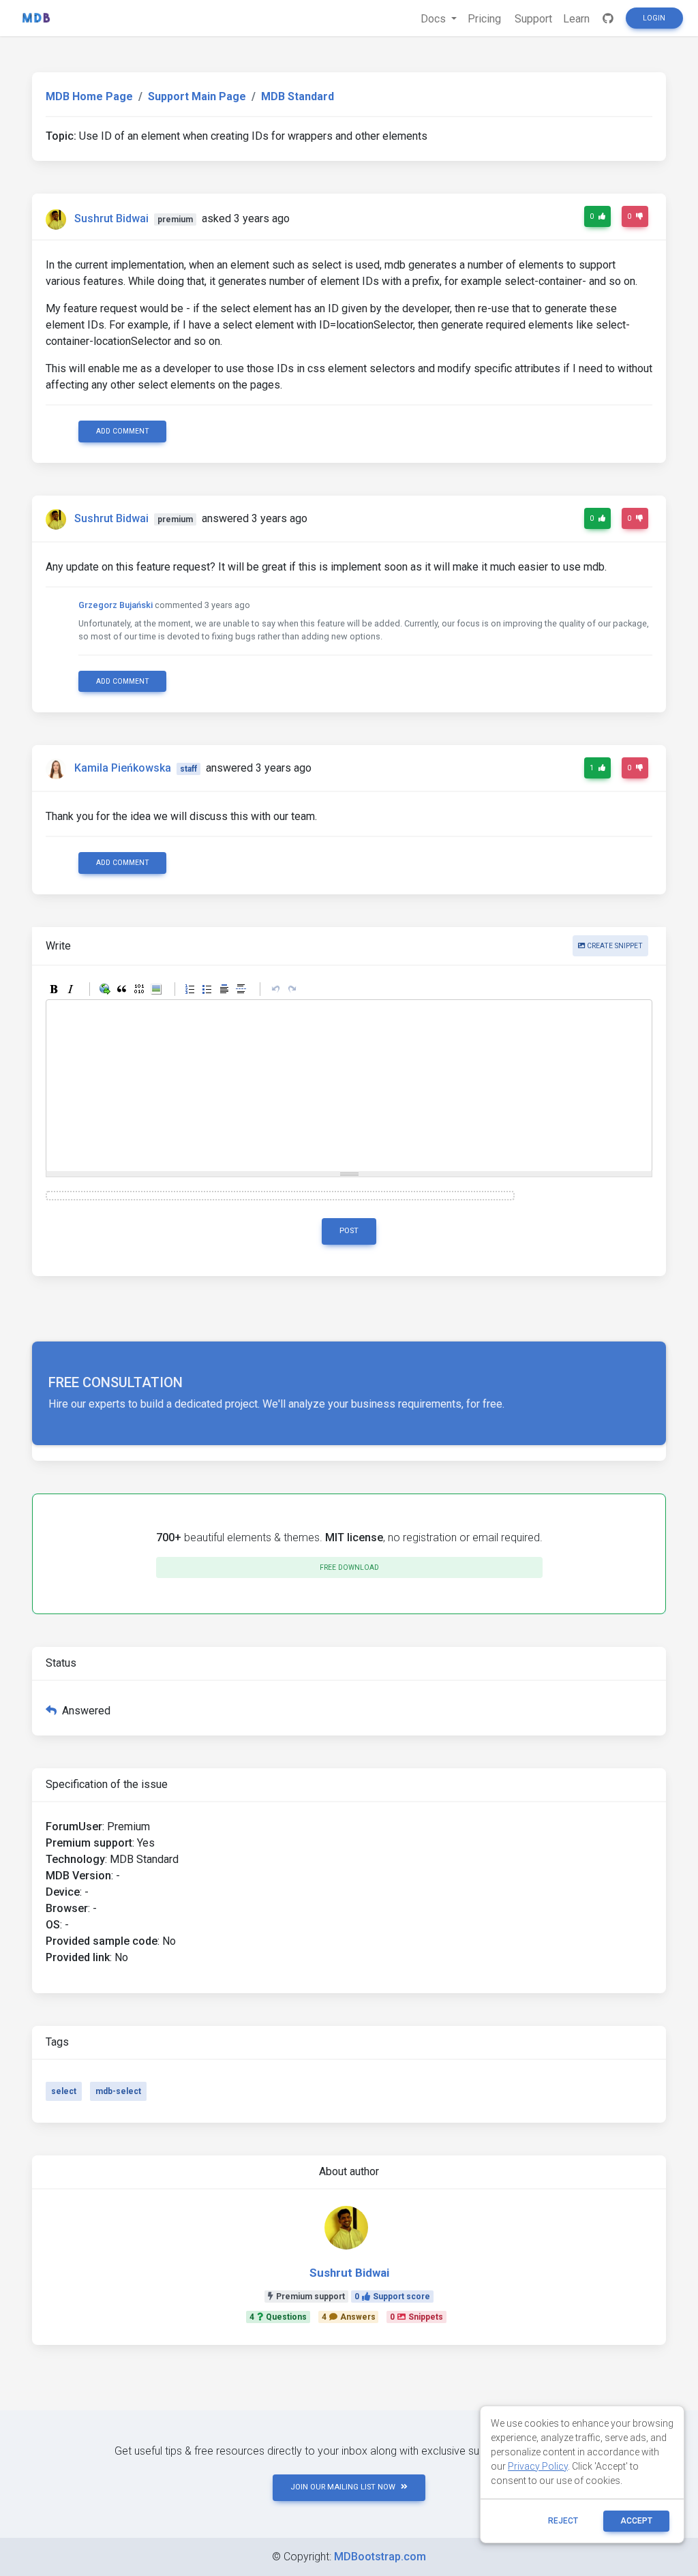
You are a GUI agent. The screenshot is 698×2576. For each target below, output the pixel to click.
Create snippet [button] (614, 946)
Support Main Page (197, 96)
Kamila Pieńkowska (123, 768)
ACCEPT (636, 2521)
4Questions (278, 2317)
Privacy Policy (538, 2466)
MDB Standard (298, 96)
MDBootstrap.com (380, 2557)
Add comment (123, 431)
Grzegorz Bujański (116, 605)
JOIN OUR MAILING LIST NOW (343, 2487)
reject (563, 2521)
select (64, 2091)
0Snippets (416, 2317)
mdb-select (118, 2091)
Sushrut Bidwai (111, 218)
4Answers (349, 2317)
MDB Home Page (89, 96)
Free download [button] (349, 1567)
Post (349, 1231)
